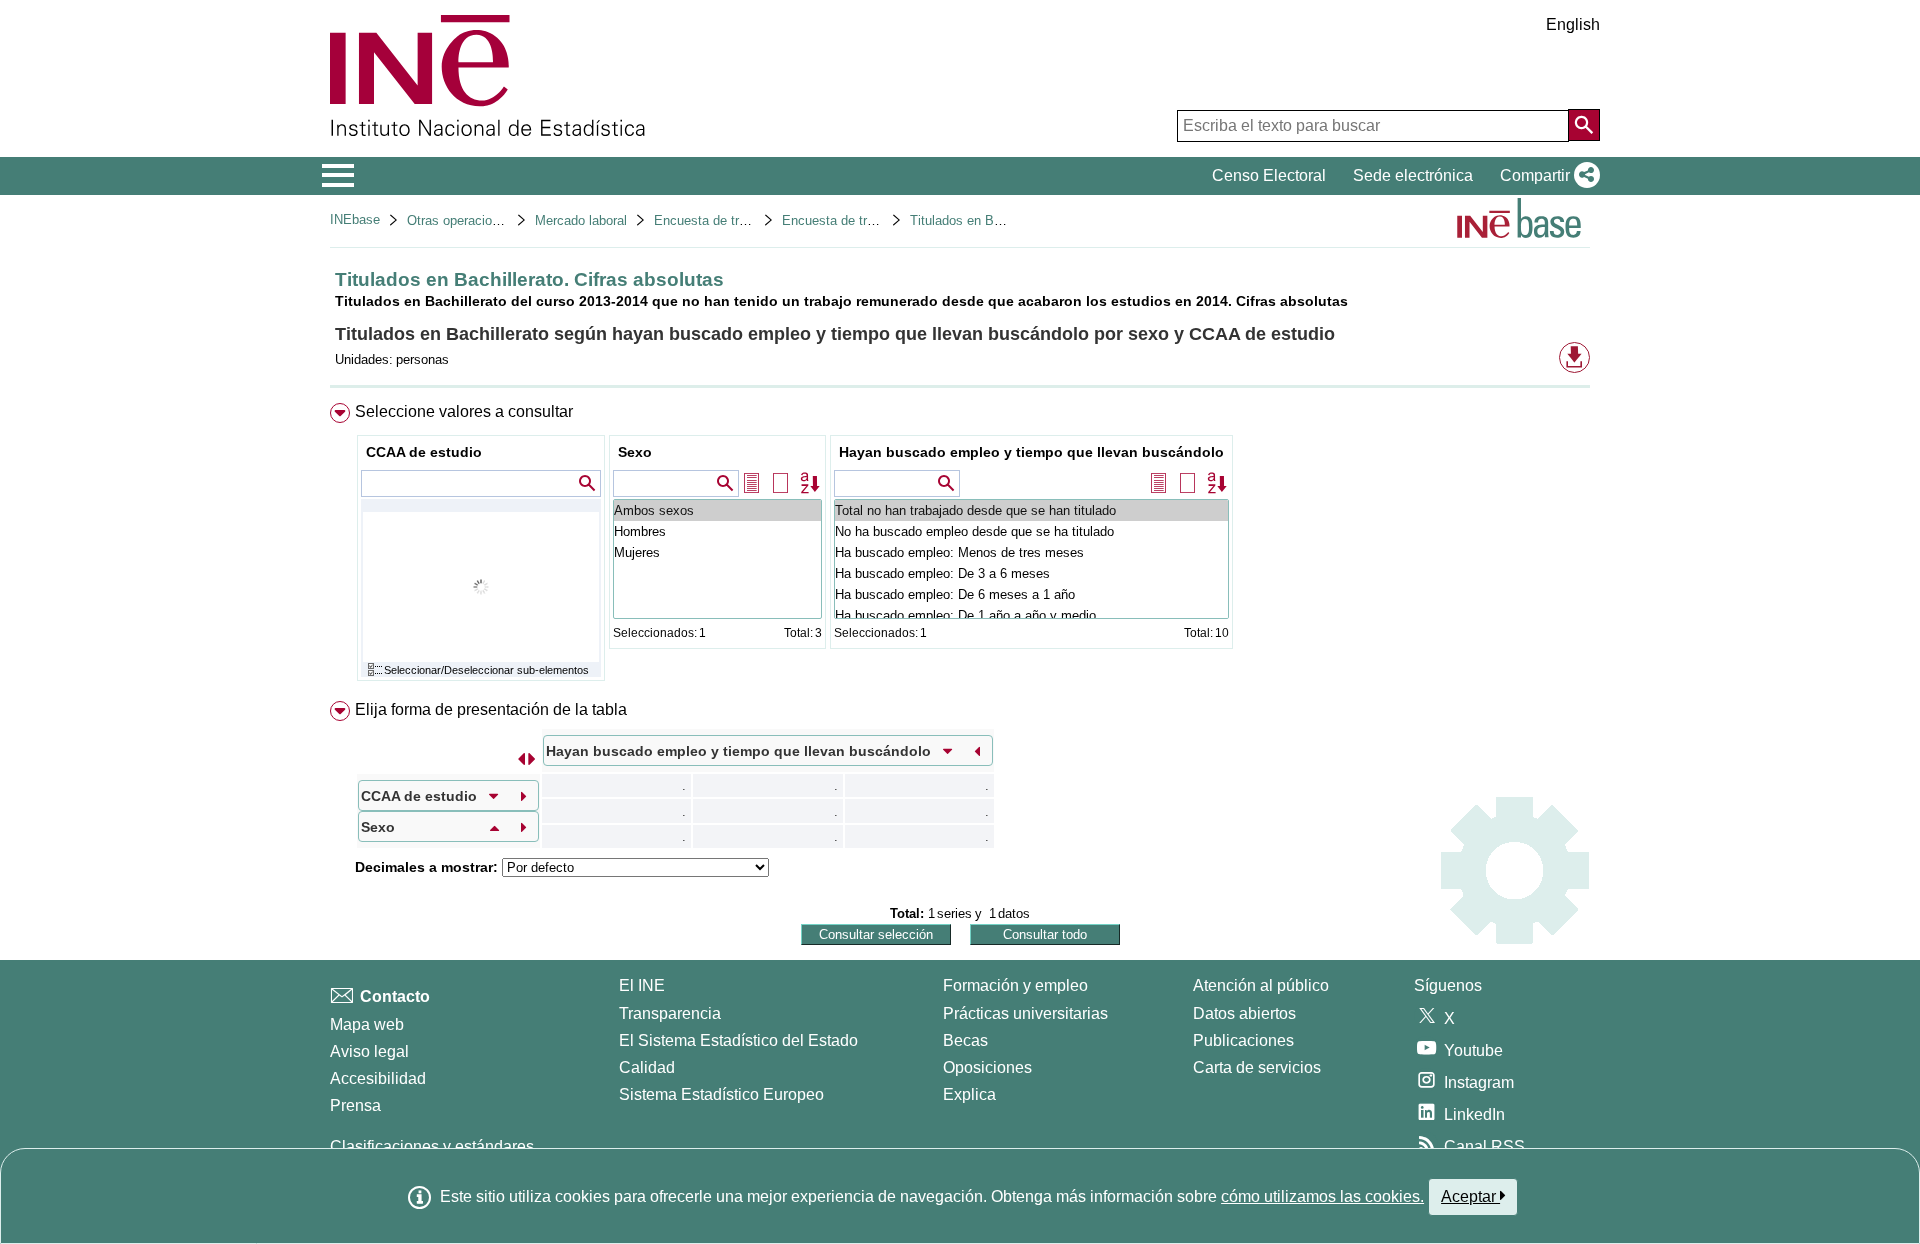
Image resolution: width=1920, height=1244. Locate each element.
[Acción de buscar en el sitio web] (1584, 125)
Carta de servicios (1257, 1067)
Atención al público (1261, 985)
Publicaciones (1243, 1040)
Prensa (355, 1105)
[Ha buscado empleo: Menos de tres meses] (1031, 552)
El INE (642, 985)
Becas (965, 1040)
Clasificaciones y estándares (432, 1146)
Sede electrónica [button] (1413, 175)
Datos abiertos (1244, 1013)
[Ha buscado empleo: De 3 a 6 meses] (1031, 573)
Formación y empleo (1015, 985)
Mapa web (367, 1024)
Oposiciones (987, 1067)
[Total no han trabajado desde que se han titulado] (1031, 510)
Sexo (635, 452)
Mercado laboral (581, 220)
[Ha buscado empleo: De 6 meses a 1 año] (1031, 594)
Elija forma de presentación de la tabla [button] (491, 709)
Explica (969, 1094)
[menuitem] (960, 546)
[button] (1546, 176)
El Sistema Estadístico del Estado (738, 1040)
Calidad (647, 1067)
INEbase (355, 219)
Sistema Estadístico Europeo (721, 1094)
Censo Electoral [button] (1269, 175)
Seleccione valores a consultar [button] (464, 411)
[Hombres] (717, 531)
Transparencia (670, 1013)
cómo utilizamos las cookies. (1322, 1196)
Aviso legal (369, 1051)
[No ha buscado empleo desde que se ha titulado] (1031, 531)
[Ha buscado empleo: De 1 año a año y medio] (1031, 615)
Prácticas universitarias (1025, 1013)
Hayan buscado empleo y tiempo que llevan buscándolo (1031, 452)
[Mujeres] (717, 552)
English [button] (1573, 24)
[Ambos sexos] (717, 510)
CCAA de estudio (424, 452)
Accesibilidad (378, 1078)
